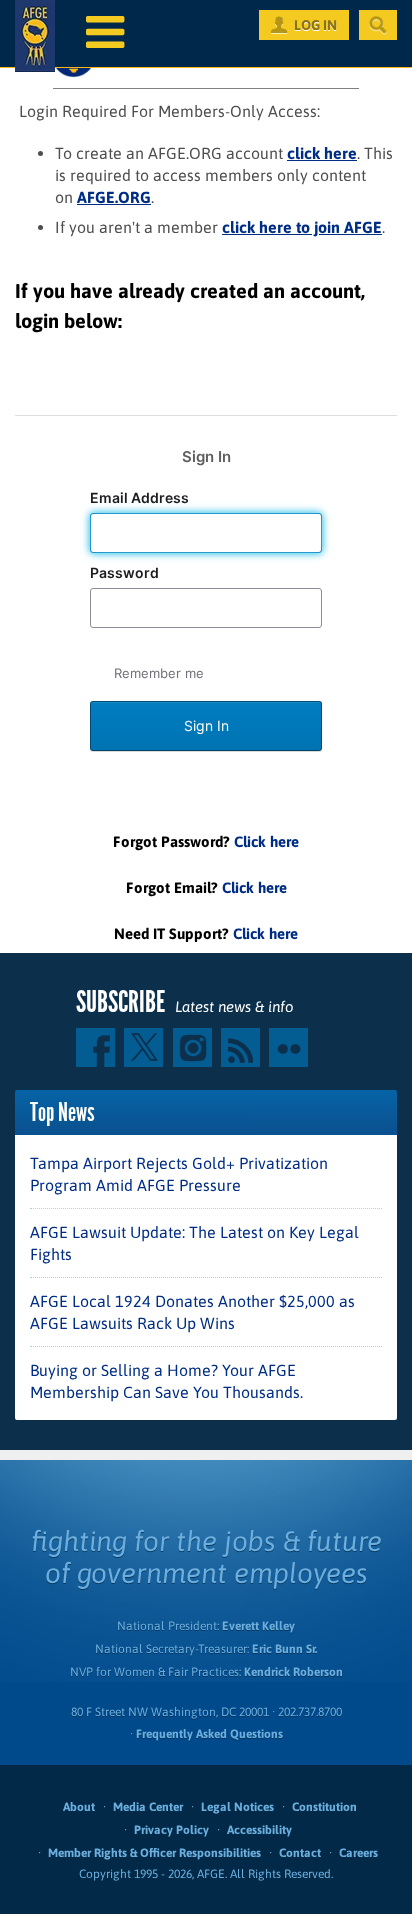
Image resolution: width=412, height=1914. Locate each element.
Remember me (159, 673)
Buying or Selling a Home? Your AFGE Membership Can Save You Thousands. (166, 1381)
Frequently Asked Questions (209, 1734)
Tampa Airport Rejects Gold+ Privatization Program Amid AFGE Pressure (179, 1174)
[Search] (378, 25)
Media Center (148, 1807)
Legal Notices (237, 1807)
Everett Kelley (258, 1626)
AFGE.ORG (114, 197)
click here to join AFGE (302, 227)
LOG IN (315, 25)
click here (322, 153)
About (79, 1807)
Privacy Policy (171, 1830)
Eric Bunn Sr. (284, 1649)
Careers (358, 1853)
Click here (266, 841)
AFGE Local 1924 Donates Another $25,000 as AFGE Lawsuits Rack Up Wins (192, 1312)
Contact (300, 1853)
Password (126, 573)
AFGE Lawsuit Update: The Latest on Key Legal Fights (194, 1243)
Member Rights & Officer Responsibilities (154, 1853)
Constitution (324, 1807)
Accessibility (259, 1830)
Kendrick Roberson (293, 1672)
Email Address (141, 498)
